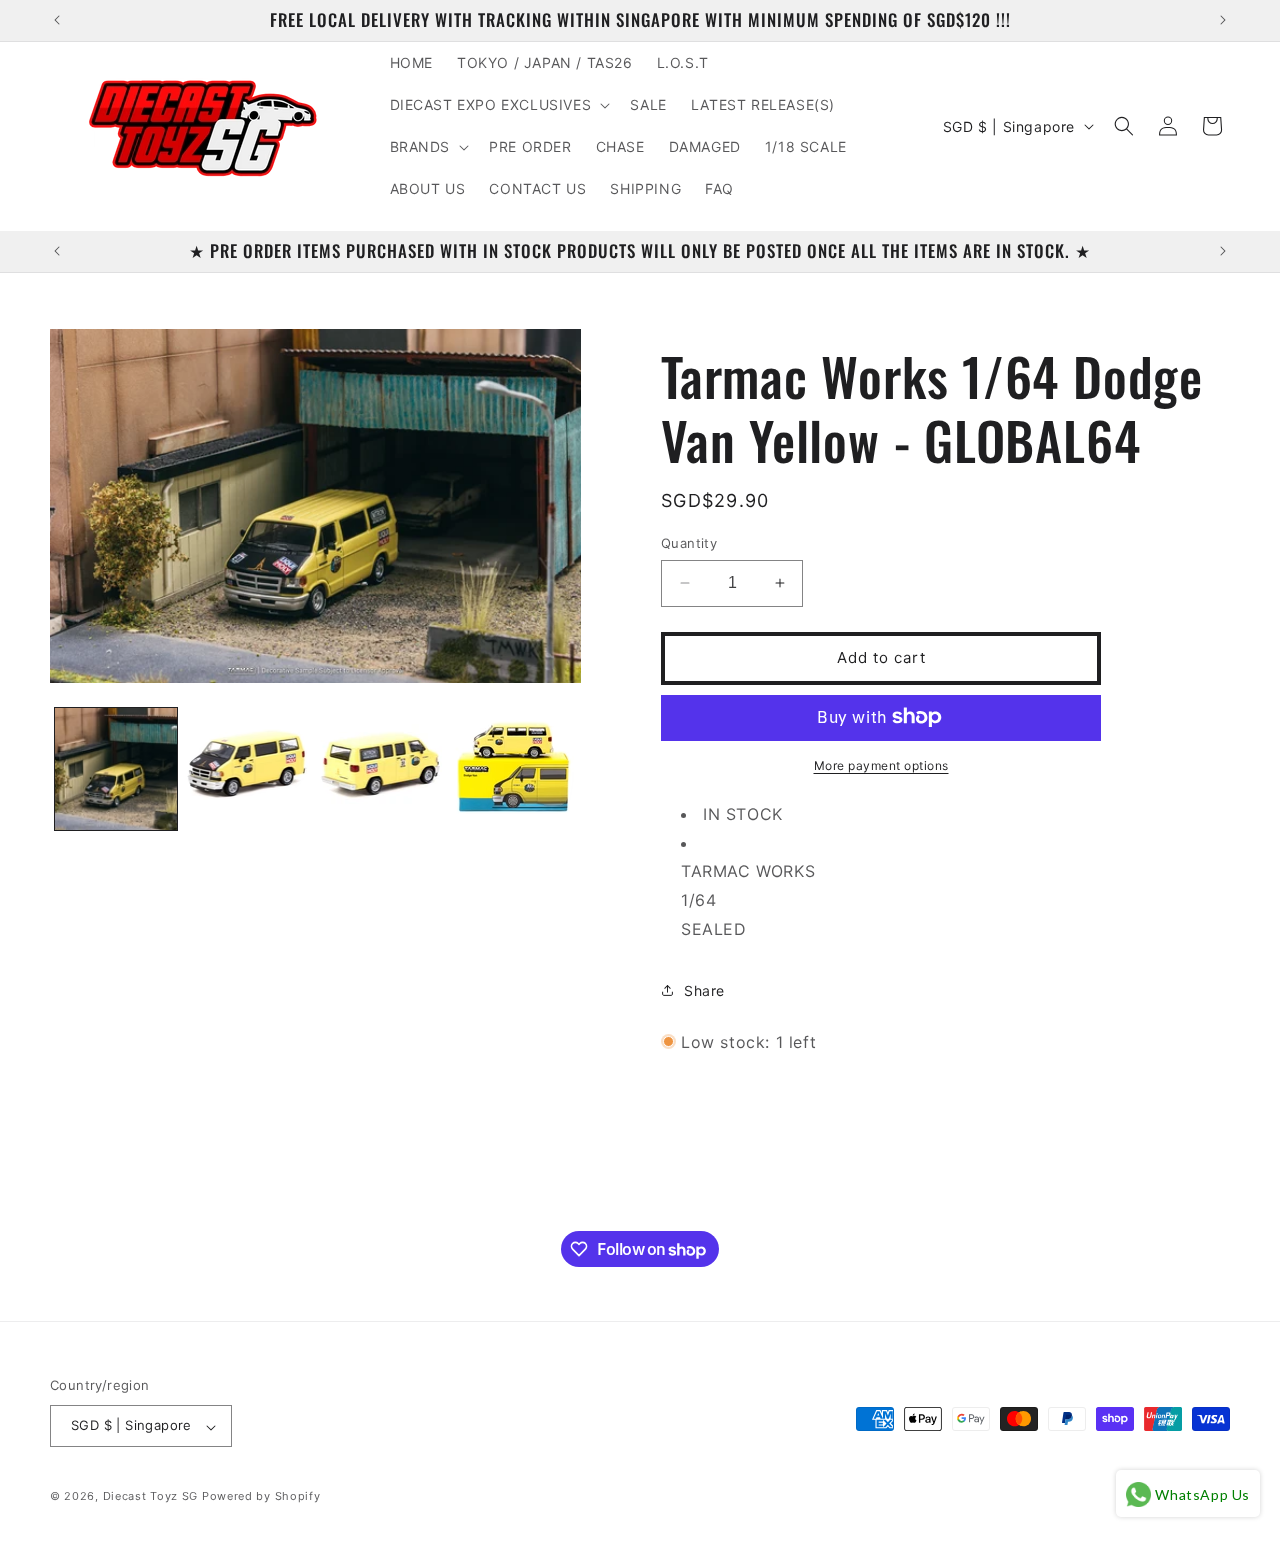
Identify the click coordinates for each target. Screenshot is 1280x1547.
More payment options (881, 764)
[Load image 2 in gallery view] (248, 769)
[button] (498, 105)
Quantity (689, 543)
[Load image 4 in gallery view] (513, 769)
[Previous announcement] (57, 20)
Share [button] (704, 990)
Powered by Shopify (261, 1497)
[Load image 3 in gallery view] (381, 769)
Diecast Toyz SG (151, 1497)
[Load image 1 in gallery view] (116, 769)
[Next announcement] (1223, 20)
